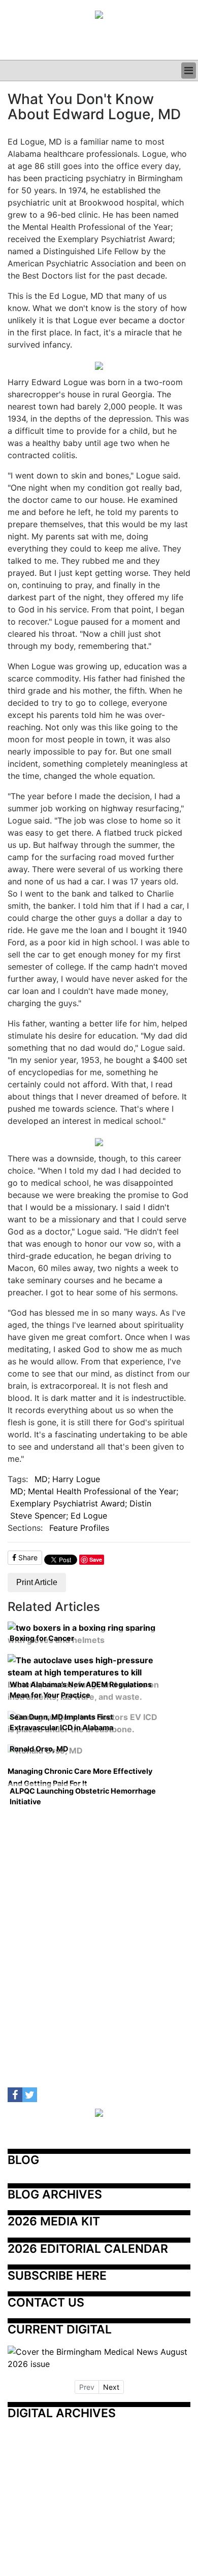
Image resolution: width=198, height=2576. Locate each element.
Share (27, 1557)
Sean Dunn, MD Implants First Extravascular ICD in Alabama (61, 1722)
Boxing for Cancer (42, 1638)
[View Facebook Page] (15, 2095)
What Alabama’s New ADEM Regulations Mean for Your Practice (81, 1690)
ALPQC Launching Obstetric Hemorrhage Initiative (83, 1796)
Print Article (37, 1582)
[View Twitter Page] (30, 2095)
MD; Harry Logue (67, 1479)
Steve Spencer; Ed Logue (59, 1516)
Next (111, 2387)
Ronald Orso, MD (39, 1749)
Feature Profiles (79, 1528)
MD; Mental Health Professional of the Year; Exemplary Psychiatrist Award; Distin (94, 1497)
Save (96, 1559)
